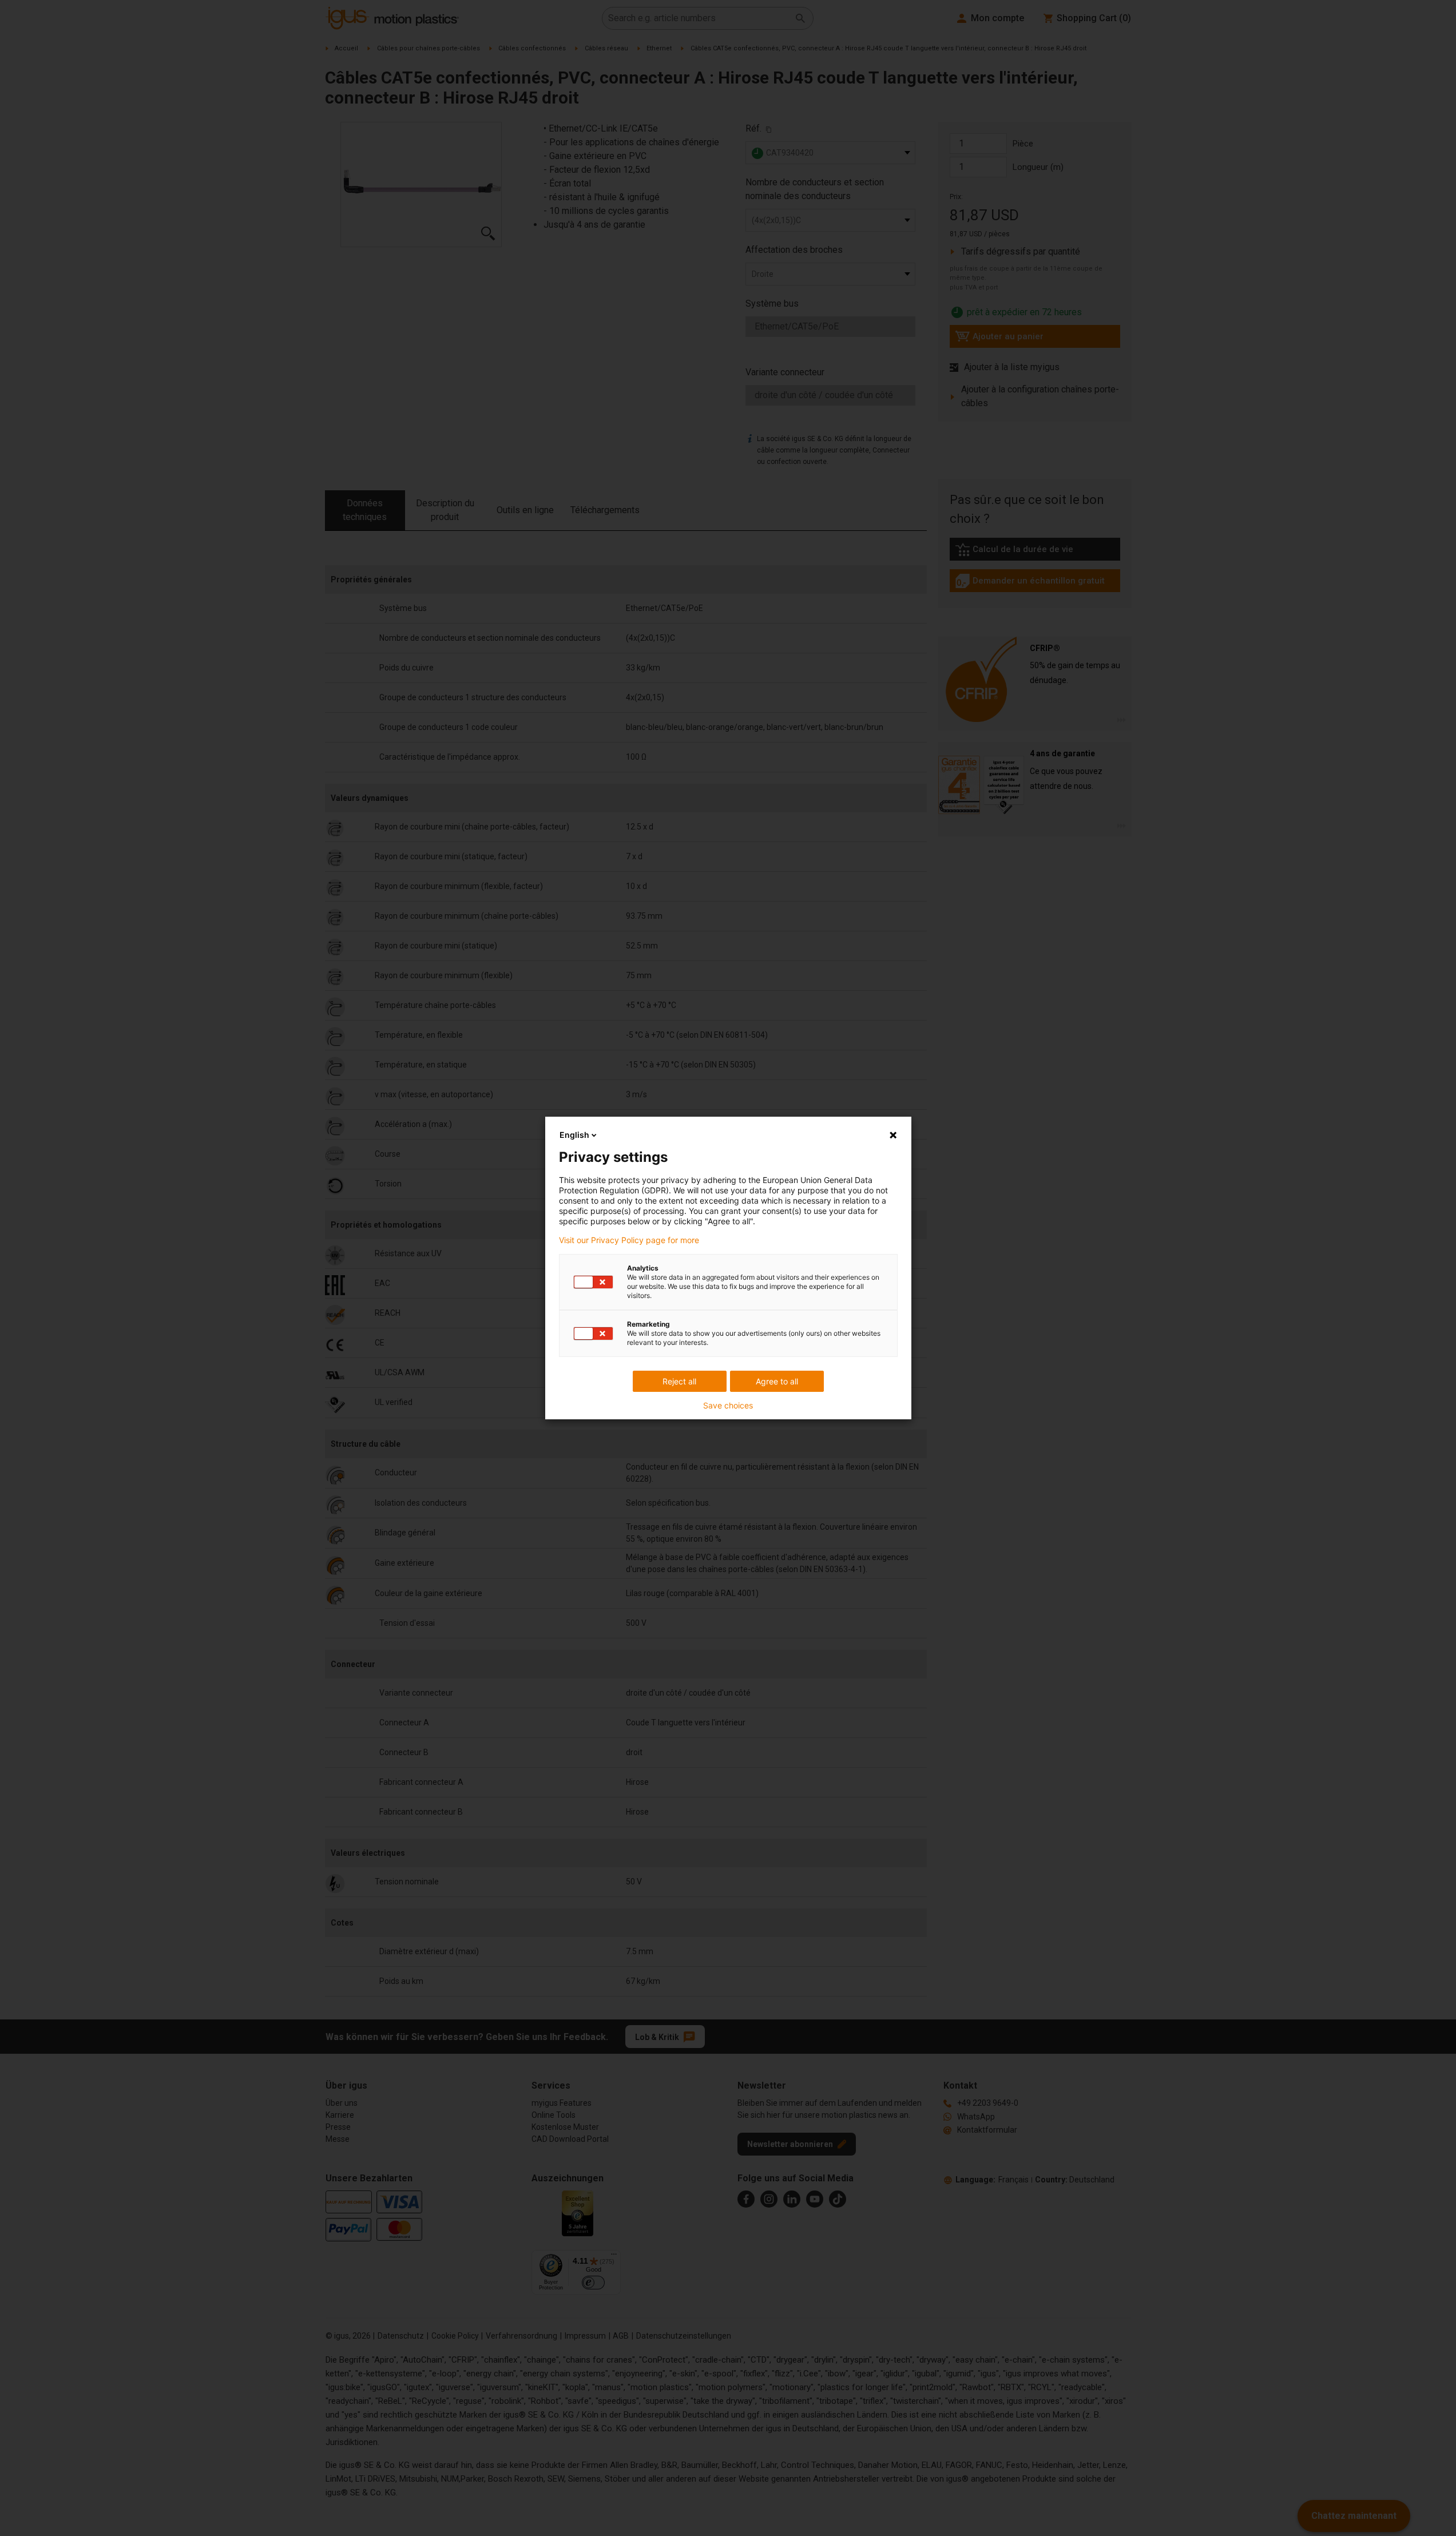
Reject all (679, 1381)
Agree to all (777, 1381)
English (574, 1135)
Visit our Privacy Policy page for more (629, 1240)
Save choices (728, 1406)
